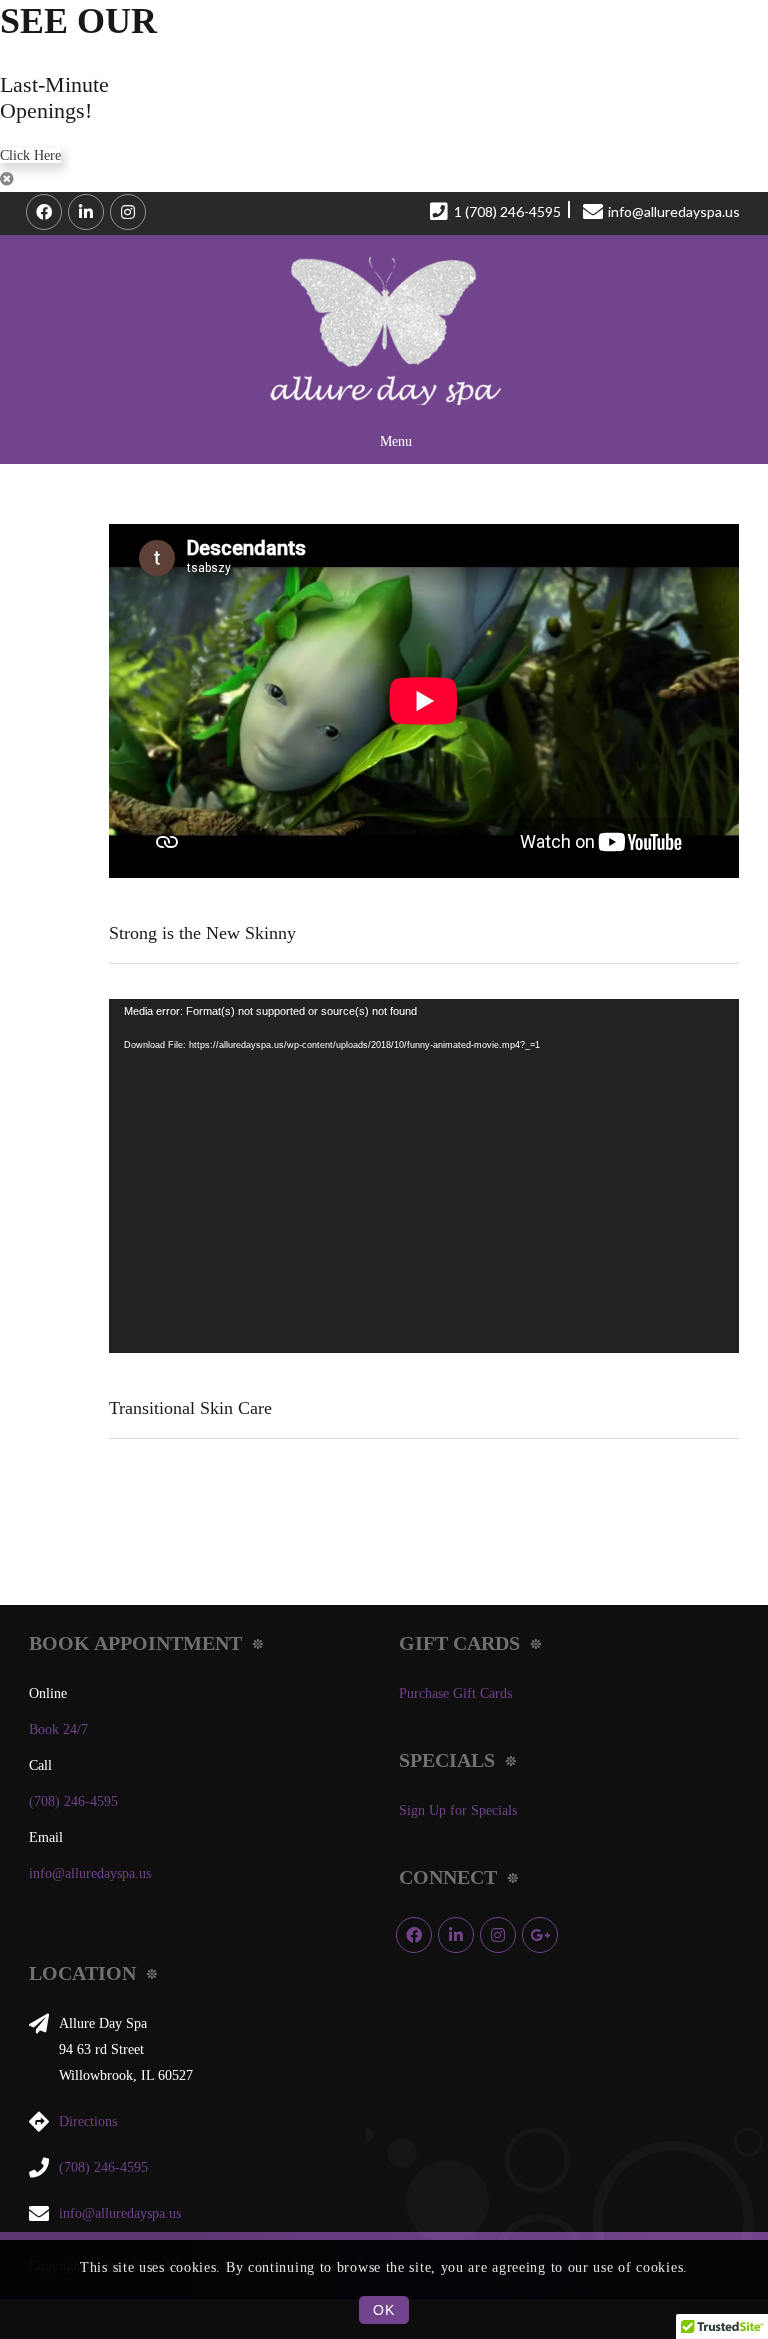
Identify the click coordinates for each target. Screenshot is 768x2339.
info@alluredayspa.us (90, 1873)
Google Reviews (540, 1935)
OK (383, 2310)
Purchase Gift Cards (455, 1693)
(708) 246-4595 (73, 1801)
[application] (424, 1176)
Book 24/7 (58, 1729)
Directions (88, 2121)
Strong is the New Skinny (202, 933)
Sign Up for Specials (458, 1810)
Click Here (30, 155)
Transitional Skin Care (190, 1408)
